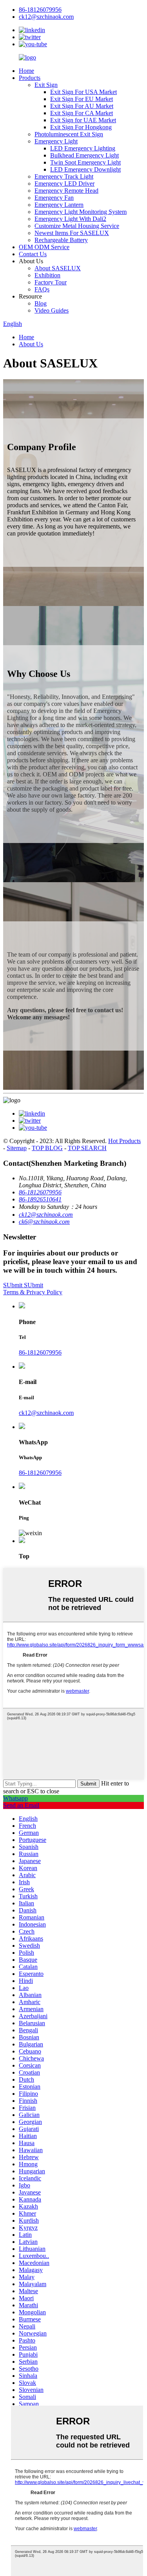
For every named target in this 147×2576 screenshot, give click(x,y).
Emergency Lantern (59, 205)
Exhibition (47, 275)
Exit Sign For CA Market (82, 113)
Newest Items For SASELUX (72, 233)
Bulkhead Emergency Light (84, 155)
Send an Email (21, 1805)
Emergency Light (56, 141)
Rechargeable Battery (61, 240)
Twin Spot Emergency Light (85, 162)
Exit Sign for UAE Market (83, 120)
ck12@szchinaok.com (46, 1413)
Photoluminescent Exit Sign (69, 134)
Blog (41, 303)
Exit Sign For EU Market (82, 99)
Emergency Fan (54, 198)
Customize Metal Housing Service (77, 226)
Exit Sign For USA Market (83, 92)
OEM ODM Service (44, 247)
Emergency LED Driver (64, 184)
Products (30, 78)
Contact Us (33, 254)
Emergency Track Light (64, 176)
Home (26, 71)
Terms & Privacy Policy (33, 1292)
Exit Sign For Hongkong (81, 127)
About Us (31, 344)
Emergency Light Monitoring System (81, 212)
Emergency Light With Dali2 (70, 219)
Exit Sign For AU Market (82, 106)
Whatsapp (15, 1798)
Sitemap (17, 1148)
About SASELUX (58, 268)
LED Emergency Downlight (85, 169)
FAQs (42, 289)
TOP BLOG (47, 1148)
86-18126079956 (40, 1352)
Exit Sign (46, 85)
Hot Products (124, 1141)
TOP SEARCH (87, 1148)
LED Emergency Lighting (83, 148)
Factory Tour (51, 282)
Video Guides (52, 310)
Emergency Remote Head (66, 191)
